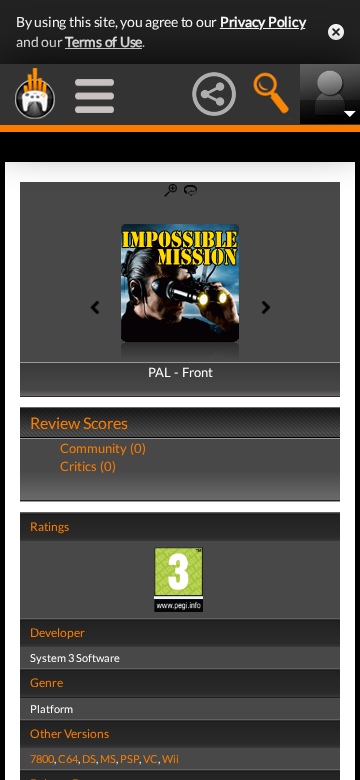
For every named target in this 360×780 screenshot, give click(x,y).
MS (108, 758)
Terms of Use (103, 41)
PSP (129, 758)
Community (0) (103, 448)
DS (89, 758)
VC (150, 758)
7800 (42, 758)
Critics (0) (88, 466)
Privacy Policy (263, 21)
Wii (170, 758)
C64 (68, 758)
